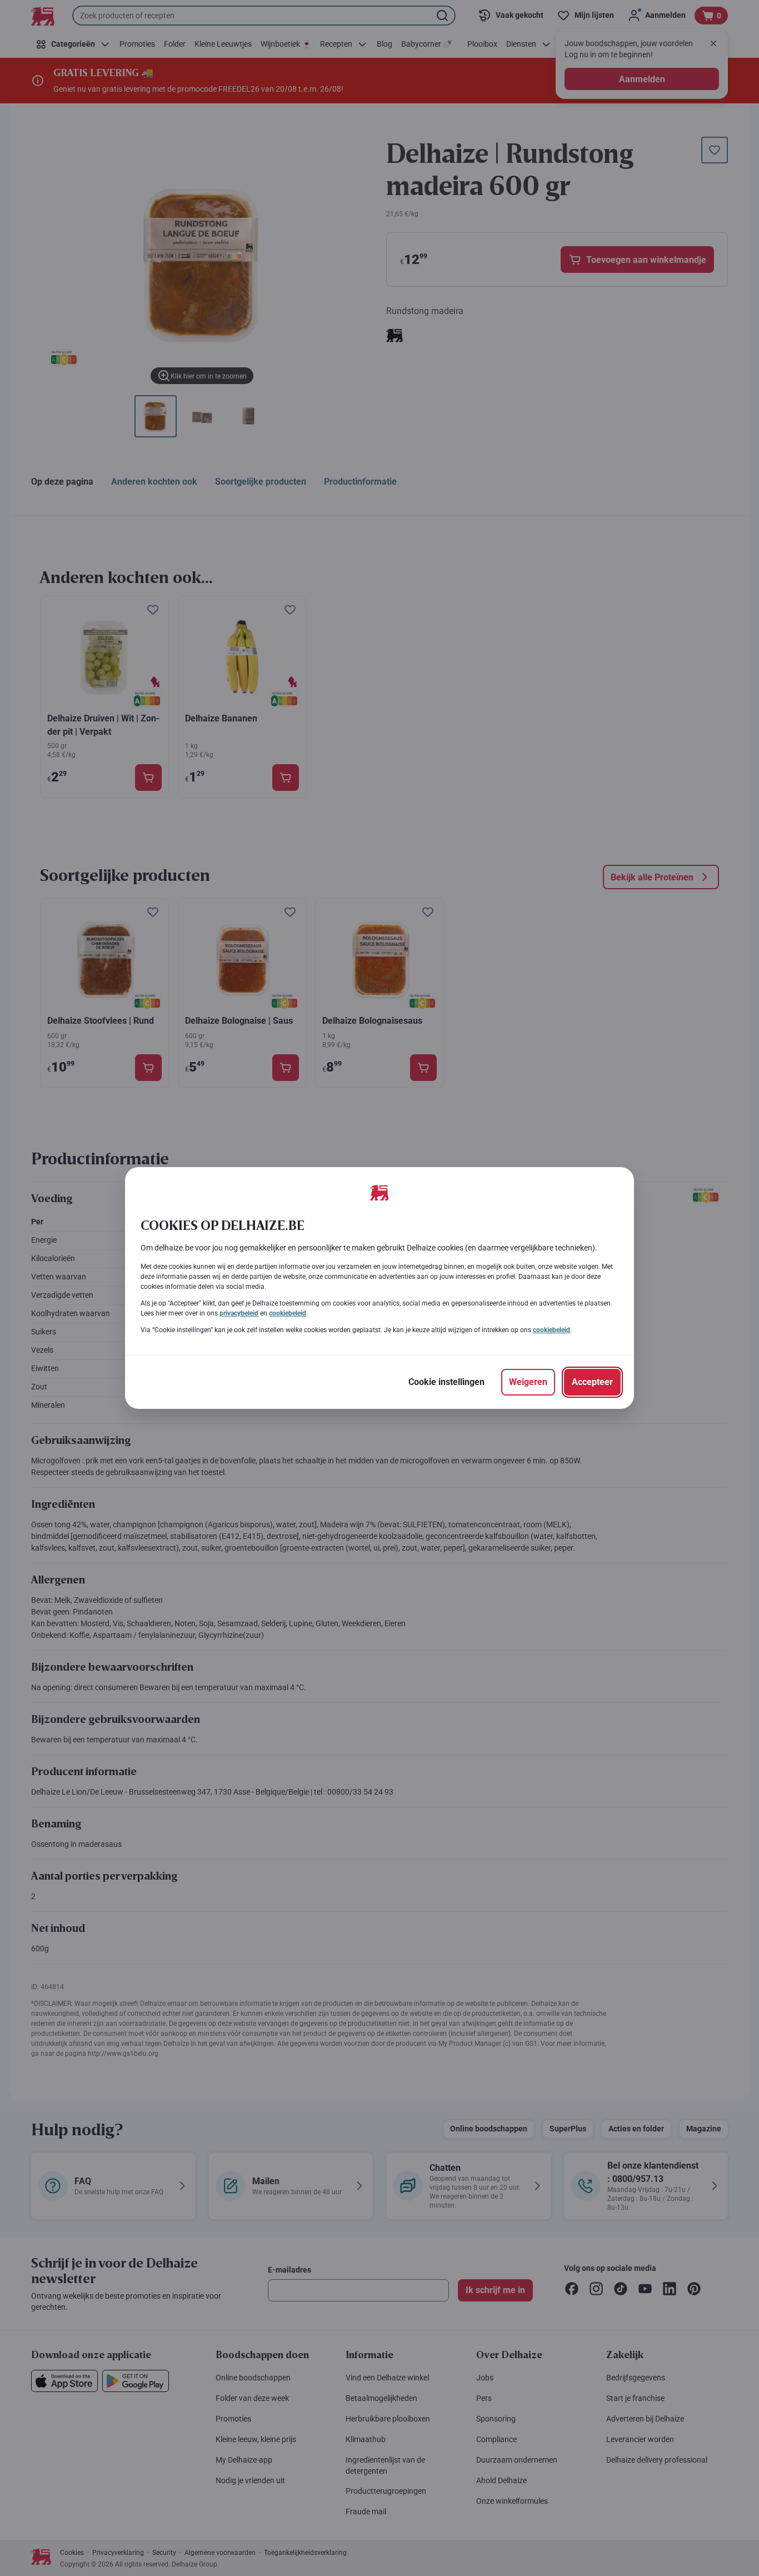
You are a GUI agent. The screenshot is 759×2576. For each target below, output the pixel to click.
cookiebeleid (288, 1313)
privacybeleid (239, 1313)
